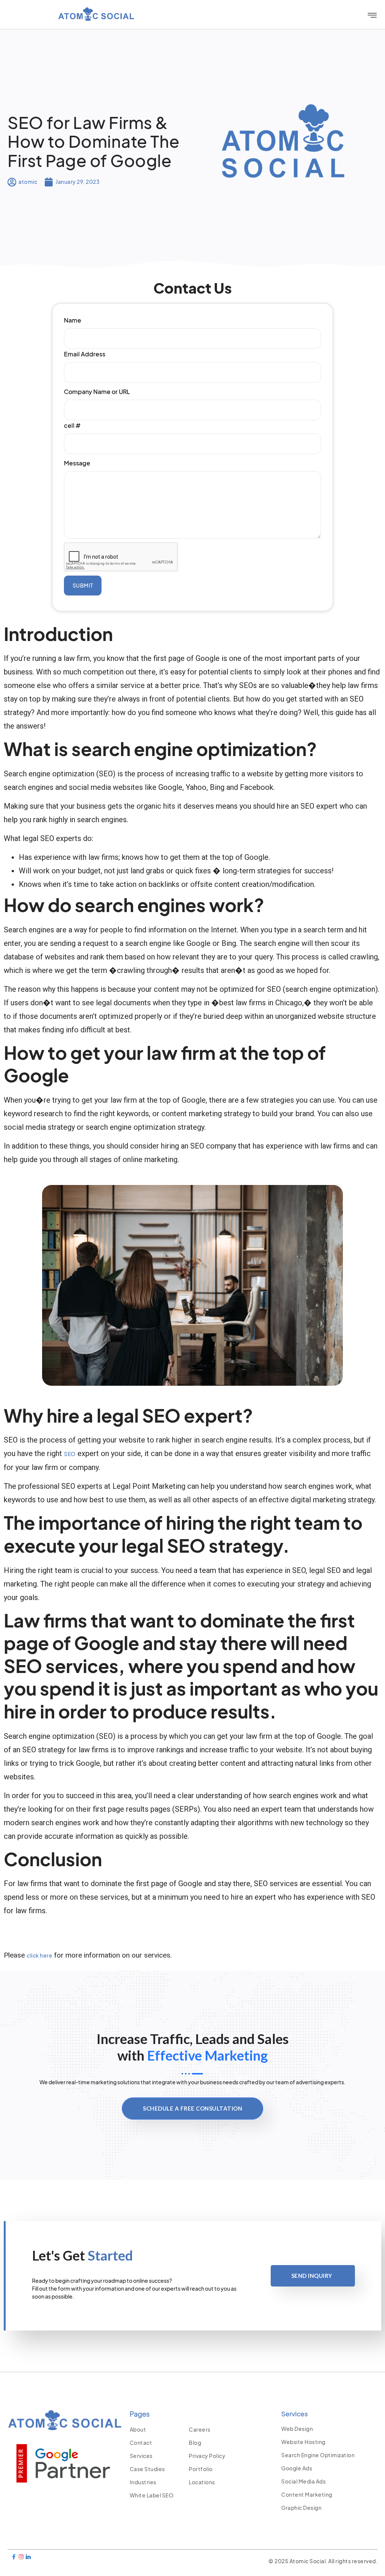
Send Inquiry (312, 2276)
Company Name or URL (97, 392)
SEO (70, 1454)
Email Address (85, 354)
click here (39, 1955)
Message (77, 463)
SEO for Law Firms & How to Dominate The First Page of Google (94, 141)
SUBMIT (83, 585)
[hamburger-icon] (372, 15)
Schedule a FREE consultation (192, 2108)
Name (73, 320)
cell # (72, 425)
